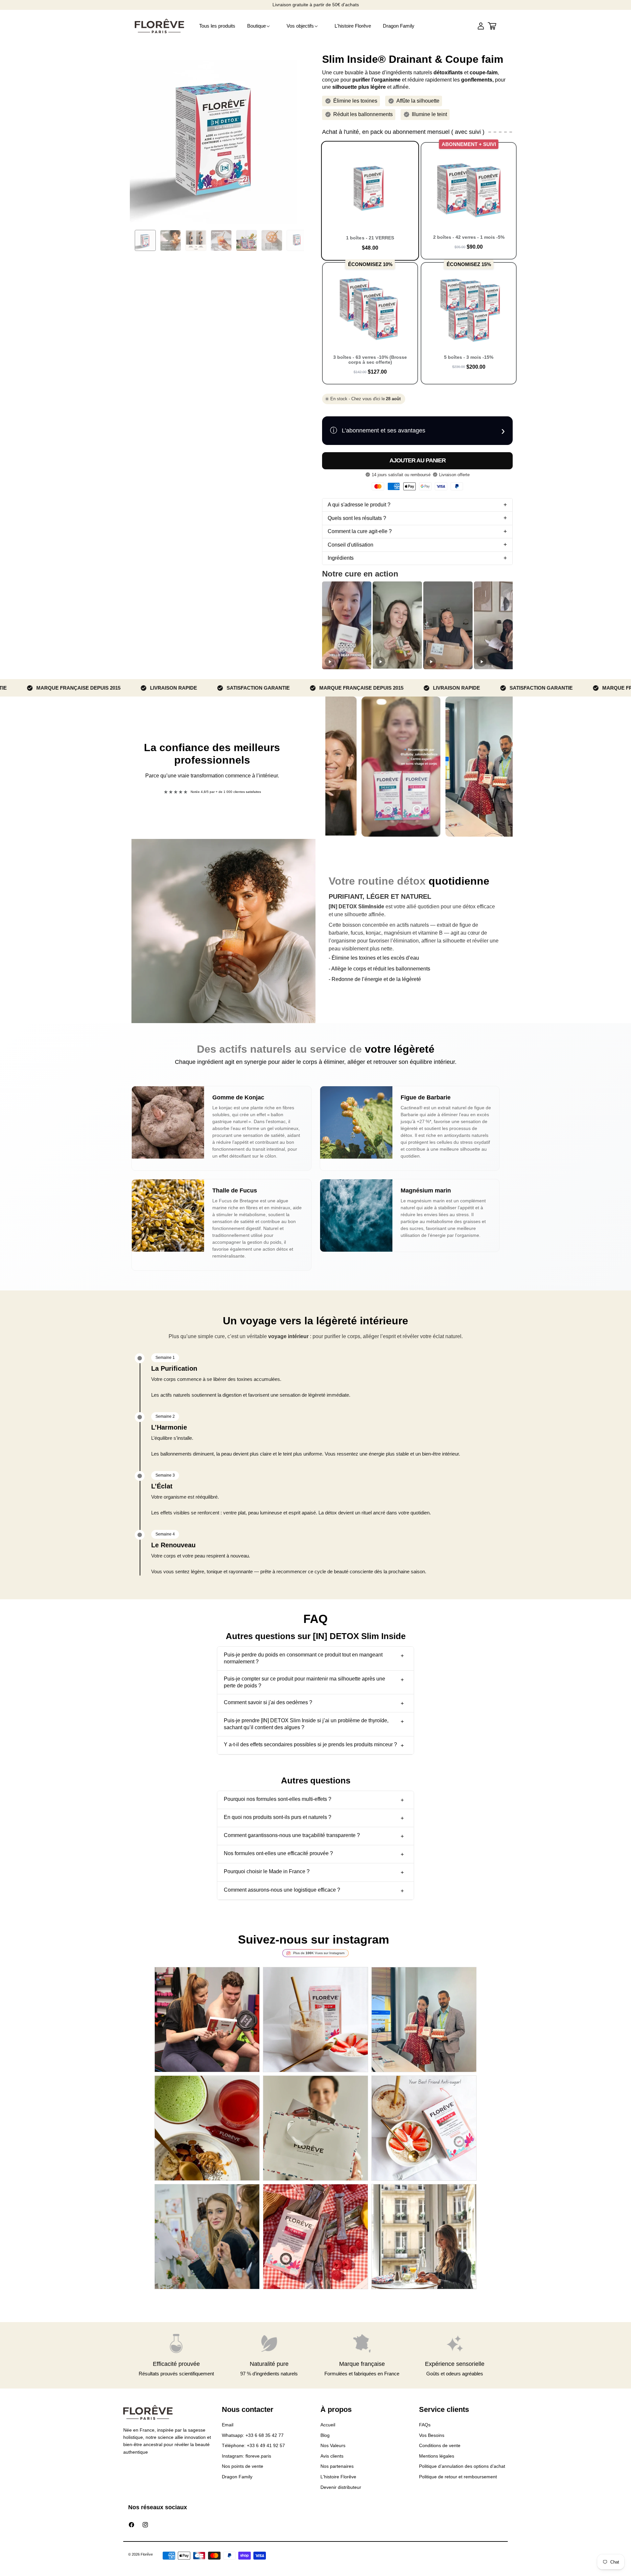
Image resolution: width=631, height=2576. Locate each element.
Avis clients (332, 2456)
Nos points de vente (243, 2466)
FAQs (425, 2425)
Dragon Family (237, 2477)
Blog (325, 2435)
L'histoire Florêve (338, 2477)
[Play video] (330, 662)
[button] (261, 26)
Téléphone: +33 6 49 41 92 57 (253, 2445)
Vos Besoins (432, 2435)
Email (228, 2425)
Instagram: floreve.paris (246, 2456)
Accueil (328, 2425)
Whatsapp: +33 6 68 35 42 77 (253, 2435)
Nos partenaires (337, 2466)
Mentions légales (437, 2456)
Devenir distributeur (341, 2487)
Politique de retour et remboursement (458, 2477)
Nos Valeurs (333, 2445)
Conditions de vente (440, 2445)
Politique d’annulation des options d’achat (462, 2466)
